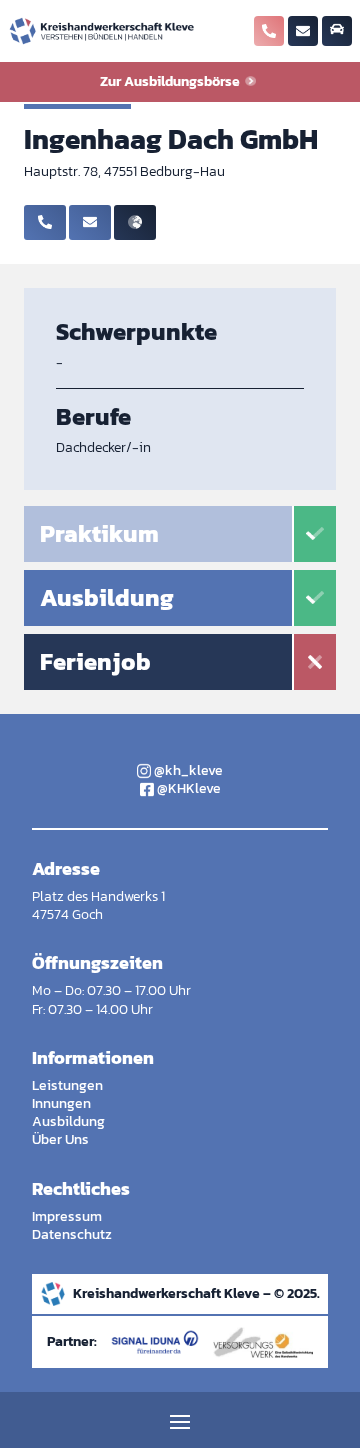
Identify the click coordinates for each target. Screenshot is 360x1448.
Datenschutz (72, 1234)
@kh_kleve (187, 770)
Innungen (61, 1103)
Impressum (67, 1216)
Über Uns (60, 1139)
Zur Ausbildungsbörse (171, 81)
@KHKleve (187, 788)
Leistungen (67, 1085)
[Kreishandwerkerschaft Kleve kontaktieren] (303, 32)
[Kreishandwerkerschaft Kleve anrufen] (269, 32)
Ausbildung (68, 1121)
